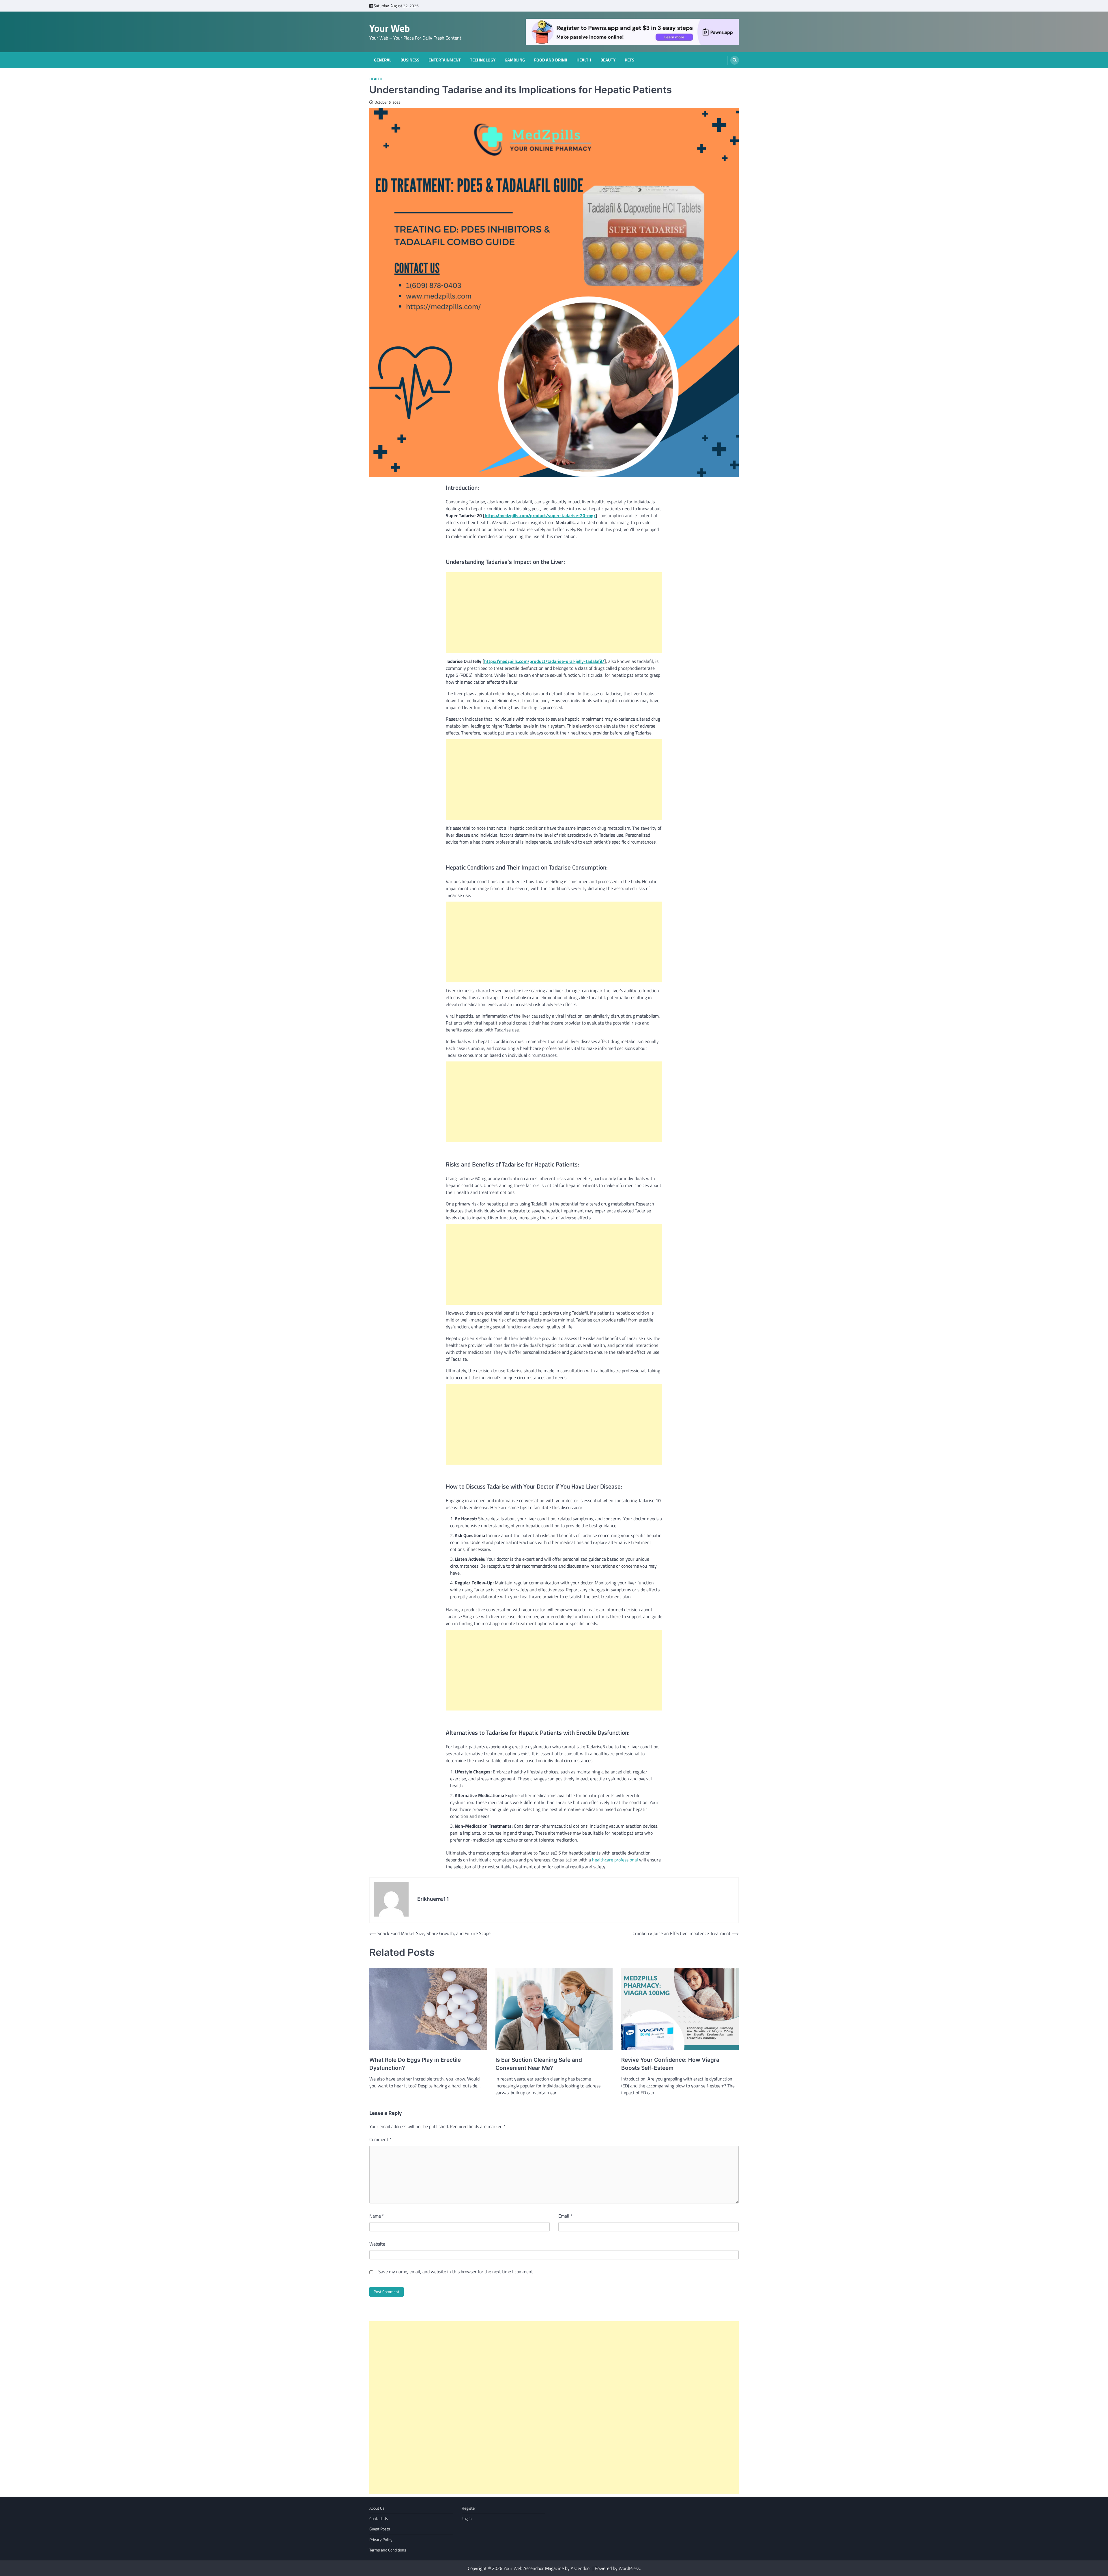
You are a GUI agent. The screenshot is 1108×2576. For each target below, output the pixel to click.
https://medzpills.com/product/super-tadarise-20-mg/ (540, 515)
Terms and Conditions (388, 2550)
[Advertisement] (554, 613)
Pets (629, 60)
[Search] (735, 60)
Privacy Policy (381, 2540)
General (383, 60)
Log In (467, 2519)
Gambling (515, 60)
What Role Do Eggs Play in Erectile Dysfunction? (415, 2064)
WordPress (629, 2568)
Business (410, 60)
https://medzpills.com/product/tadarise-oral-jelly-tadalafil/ (544, 661)
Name (377, 2216)
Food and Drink (551, 60)
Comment (380, 2139)
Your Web (390, 28)
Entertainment (445, 60)
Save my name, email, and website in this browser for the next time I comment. (456, 2272)
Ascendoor (581, 2568)
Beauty (608, 60)
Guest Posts (380, 2529)
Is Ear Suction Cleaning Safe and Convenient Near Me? (539, 2064)
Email (565, 2216)
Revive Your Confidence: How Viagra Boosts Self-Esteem (670, 2064)
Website (377, 2244)
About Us (377, 2508)
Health (584, 60)
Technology (483, 60)
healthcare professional (614, 1860)
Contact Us (379, 2519)
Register (469, 2508)
